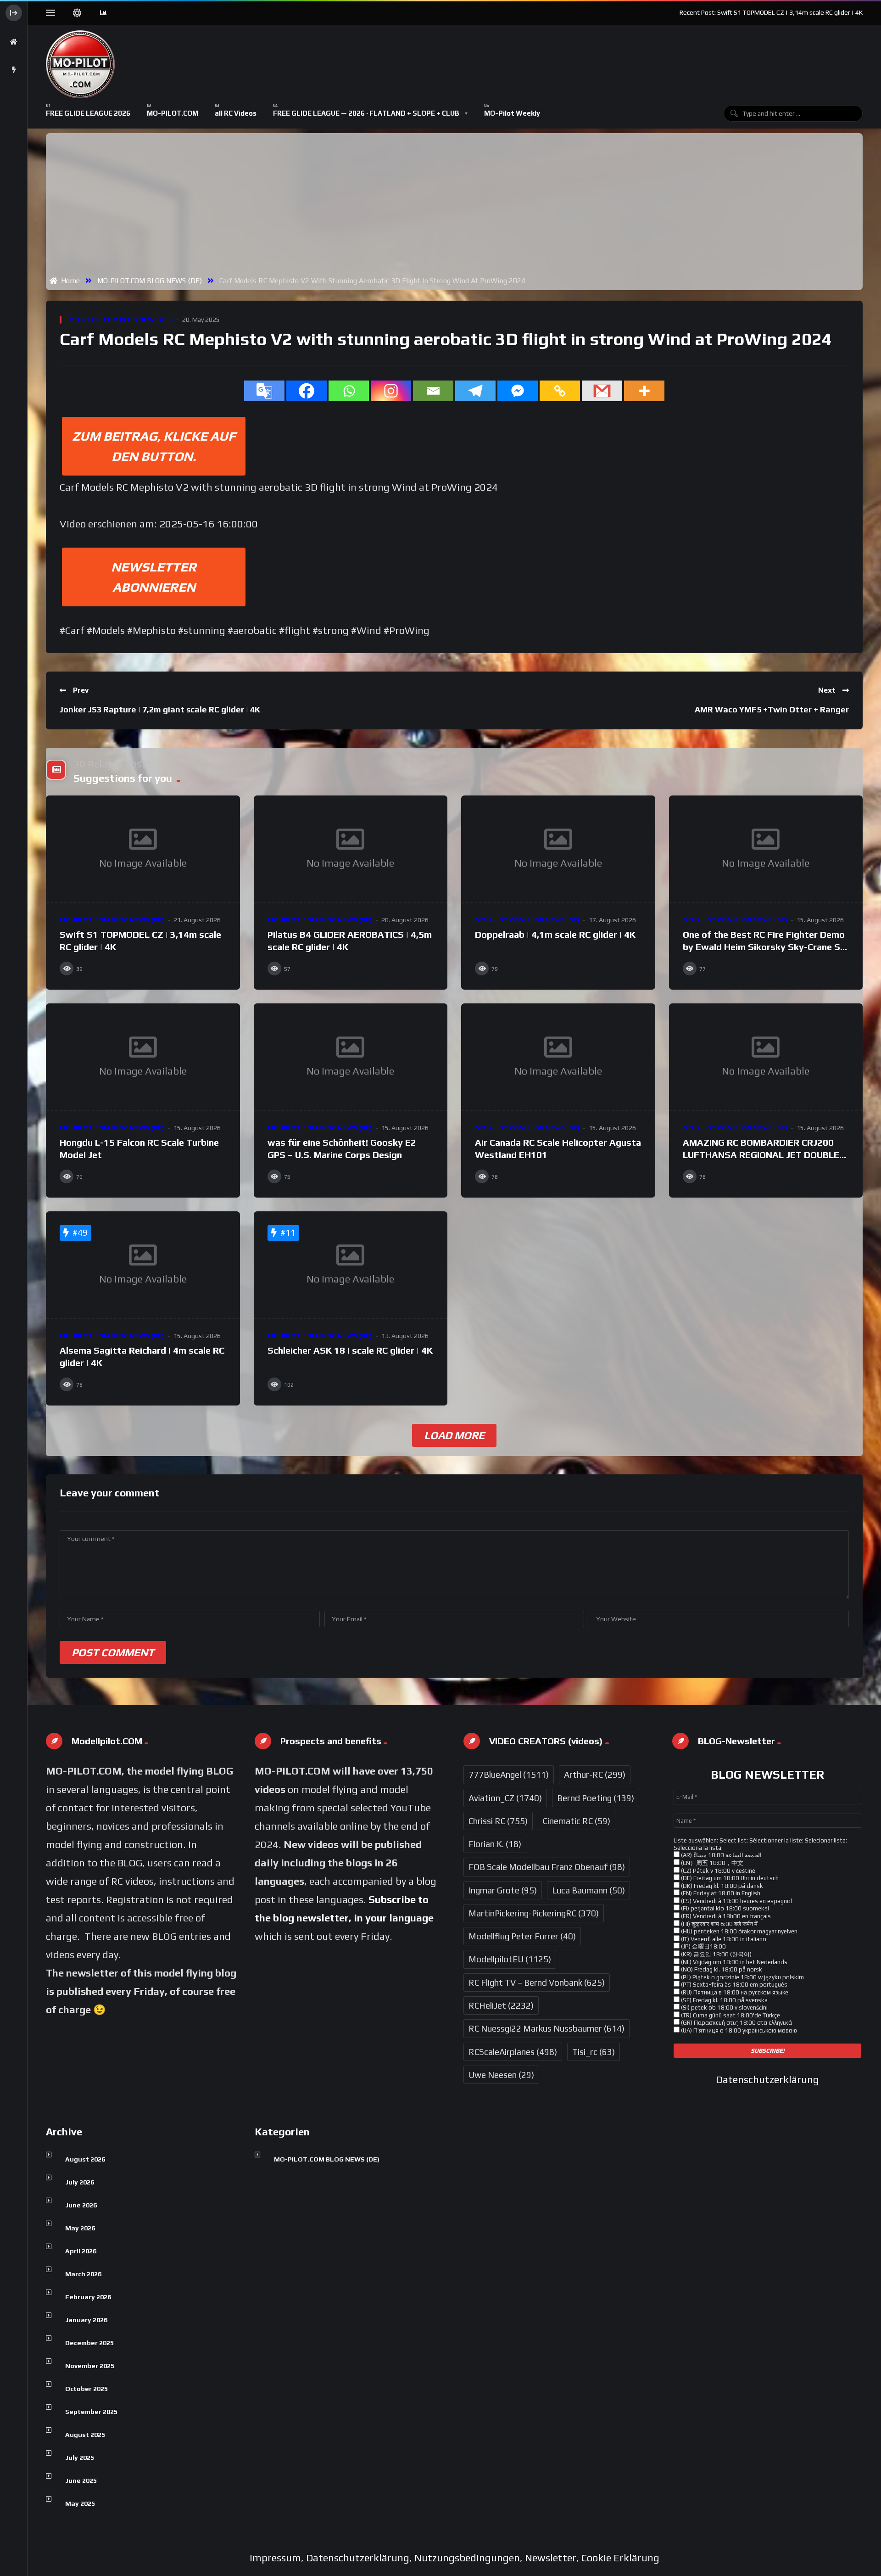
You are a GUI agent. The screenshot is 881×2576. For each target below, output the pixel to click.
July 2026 (80, 2182)
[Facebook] (307, 391)
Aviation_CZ (505, 1798)
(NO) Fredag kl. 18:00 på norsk (721, 1969)
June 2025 (81, 2481)
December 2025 (89, 2343)
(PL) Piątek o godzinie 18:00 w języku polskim (742, 1977)
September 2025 (91, 2412)
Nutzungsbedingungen (467, 2558)
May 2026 (80, 2228)
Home (69, 280)
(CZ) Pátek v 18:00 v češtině (717, 1871)
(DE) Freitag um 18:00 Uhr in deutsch (729, 1878)
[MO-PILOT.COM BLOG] (80, 64)
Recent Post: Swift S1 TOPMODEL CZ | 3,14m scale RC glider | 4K (771, 12)
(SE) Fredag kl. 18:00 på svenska (724, 2000)
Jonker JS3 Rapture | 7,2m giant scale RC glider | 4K (160, 709)
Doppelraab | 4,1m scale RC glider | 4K (555, 934)
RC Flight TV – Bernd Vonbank (537, 1982)
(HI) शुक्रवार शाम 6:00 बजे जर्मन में (719, 1924)
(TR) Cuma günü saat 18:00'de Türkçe (730, 2015)
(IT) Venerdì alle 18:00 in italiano (723, 1939)
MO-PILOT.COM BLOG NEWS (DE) (150, 280)
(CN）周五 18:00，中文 (711, 1863)
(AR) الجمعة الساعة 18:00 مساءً (721, 1855)
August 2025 (85, 2435)
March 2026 (83, 2274)
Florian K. (495, 1844)
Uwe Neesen (501, 2075)
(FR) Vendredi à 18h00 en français (725, 1916)
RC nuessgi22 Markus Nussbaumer (546, 2028)
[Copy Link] (560, 391)
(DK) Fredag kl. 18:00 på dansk (721, 1886)
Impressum (275, 2558)
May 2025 (80, 2503)
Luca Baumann (588, 1890)
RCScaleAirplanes (513, 2052)
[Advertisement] (456, 206)
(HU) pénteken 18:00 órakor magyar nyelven (739, 1931)
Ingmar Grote (503, 1890)
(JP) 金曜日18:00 (703, 1946)
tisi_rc (594, 2052)
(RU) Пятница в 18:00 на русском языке (734, 1992)
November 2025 (90, 2366)
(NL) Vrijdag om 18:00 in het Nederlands (733, 1962)
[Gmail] (602, 391)
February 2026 (88, 2297)
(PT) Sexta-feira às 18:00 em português (733, 1985)
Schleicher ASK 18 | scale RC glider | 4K (350, 1350)
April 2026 (81, 2251)
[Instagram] (391, 391)
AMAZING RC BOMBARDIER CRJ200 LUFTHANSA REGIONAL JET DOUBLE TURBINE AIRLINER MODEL (761, 1155)
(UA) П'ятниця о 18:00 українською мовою (738, 2030)
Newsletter (551, 2558)
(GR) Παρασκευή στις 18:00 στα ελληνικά (736, 2023)
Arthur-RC (595, 1775)
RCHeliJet (501, 2005)
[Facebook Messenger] (518, 391)
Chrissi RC (498, 1821)
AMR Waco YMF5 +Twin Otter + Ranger (772, 709)
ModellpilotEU (510, 1959)
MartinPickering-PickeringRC (534, 1913)
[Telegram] (475, 391)
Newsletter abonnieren (154, 577)
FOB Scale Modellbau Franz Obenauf (547, 1867)
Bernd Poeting (596, 1798)
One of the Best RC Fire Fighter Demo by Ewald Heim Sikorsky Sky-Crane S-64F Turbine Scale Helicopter (764, 947)
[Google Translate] (264, 391)
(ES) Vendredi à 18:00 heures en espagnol (736, 1901)
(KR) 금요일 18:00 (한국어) (716, 1954)
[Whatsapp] (349, 391)
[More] (644, 391)
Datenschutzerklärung (767, 2079)
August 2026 (85, 2159)
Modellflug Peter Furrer (522, 1936)
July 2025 (80, 2458)
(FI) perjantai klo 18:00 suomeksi (724, 1908)
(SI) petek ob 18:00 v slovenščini (724, 2008)
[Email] (433, 391)
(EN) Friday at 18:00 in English (720, 1893)
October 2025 (86, 2389)
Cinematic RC (577, 1821)
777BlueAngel (509, 1775)
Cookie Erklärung (620, 2558)
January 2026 (86, 2320)
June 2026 (81, 2205)
